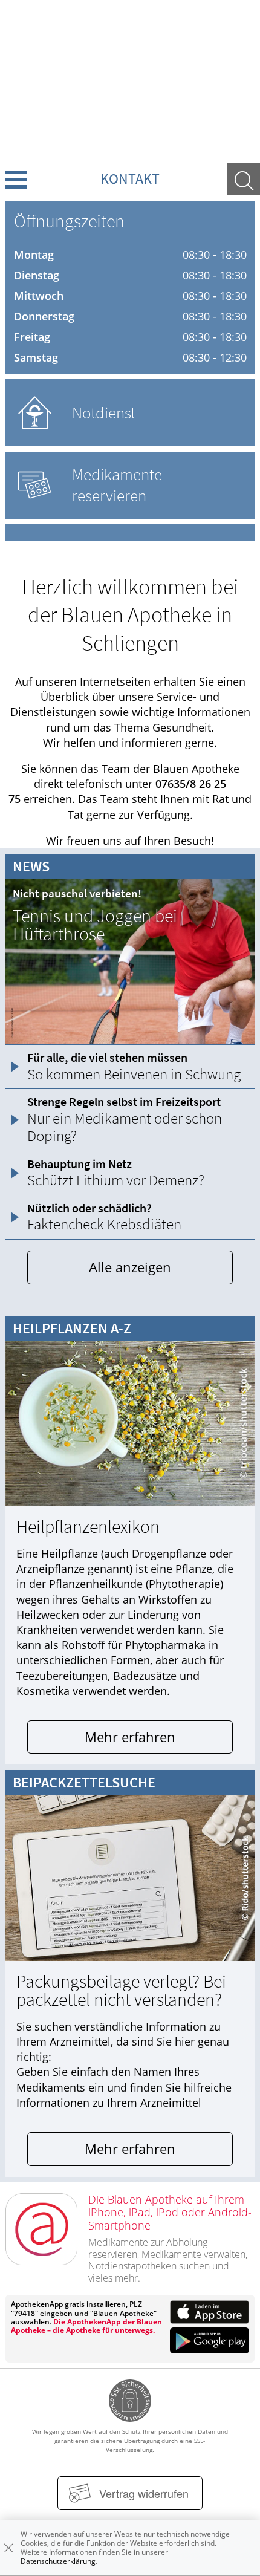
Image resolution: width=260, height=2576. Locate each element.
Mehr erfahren (130, 1737)
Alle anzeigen (130, 1267)
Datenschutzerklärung (58, 2561)
